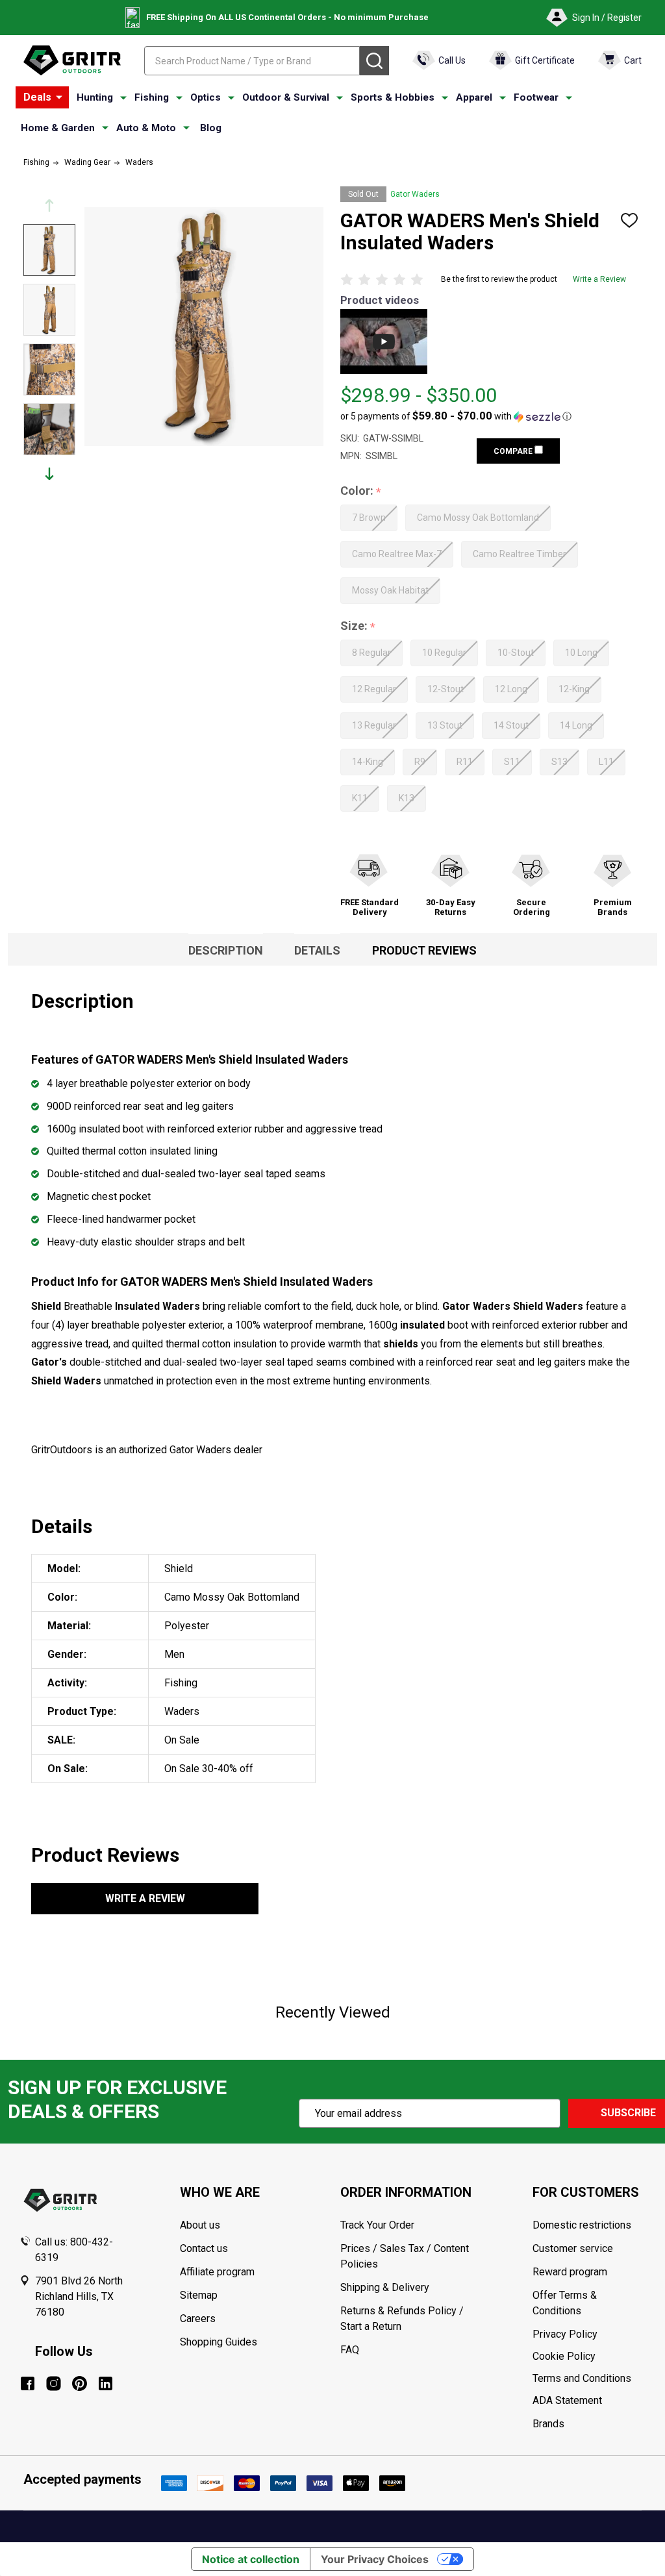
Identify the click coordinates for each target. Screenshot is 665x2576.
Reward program (570, 2272)
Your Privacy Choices (375, 2559)
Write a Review (599, 279)
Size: (358, 626)
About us (200, 2225)
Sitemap (199, 2295)
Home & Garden (58, 128)
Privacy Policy (589, 2334)
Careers (198, 2319)
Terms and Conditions (589, 2379)
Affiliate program (217, 2272)
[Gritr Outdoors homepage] (72, 60)
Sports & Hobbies (393, 97)
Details (317, 950)
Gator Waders (415, 194)
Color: (361, 491)
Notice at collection (251, 2559)
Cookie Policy (589, 2357)
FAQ (350, 2350)
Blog (211, 128)
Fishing (152, 97)
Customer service (573, 2248)
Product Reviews (424, 950)
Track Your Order (377, 2225)
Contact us (204, 2248)
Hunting (95, 97)
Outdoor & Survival (286, 97)
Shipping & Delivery (385, 2287)
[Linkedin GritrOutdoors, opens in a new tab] (106, 2383)
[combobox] (252, 61)
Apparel (474, 97)
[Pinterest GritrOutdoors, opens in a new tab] (80, 2383)
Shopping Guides (219, 2342)
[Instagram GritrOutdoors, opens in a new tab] (54, 2383)
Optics (206, 97)
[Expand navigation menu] (123, 98)
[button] (456, 416)
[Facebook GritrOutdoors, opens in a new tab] (28, 2383)
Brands (548, 2424)
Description (226, 950)
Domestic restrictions (582, 2225)
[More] (59, 97)
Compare (514, 451)
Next (49, 474)
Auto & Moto (146, 128)
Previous (49, 206)
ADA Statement (567, 2400)
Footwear (536, 97)
